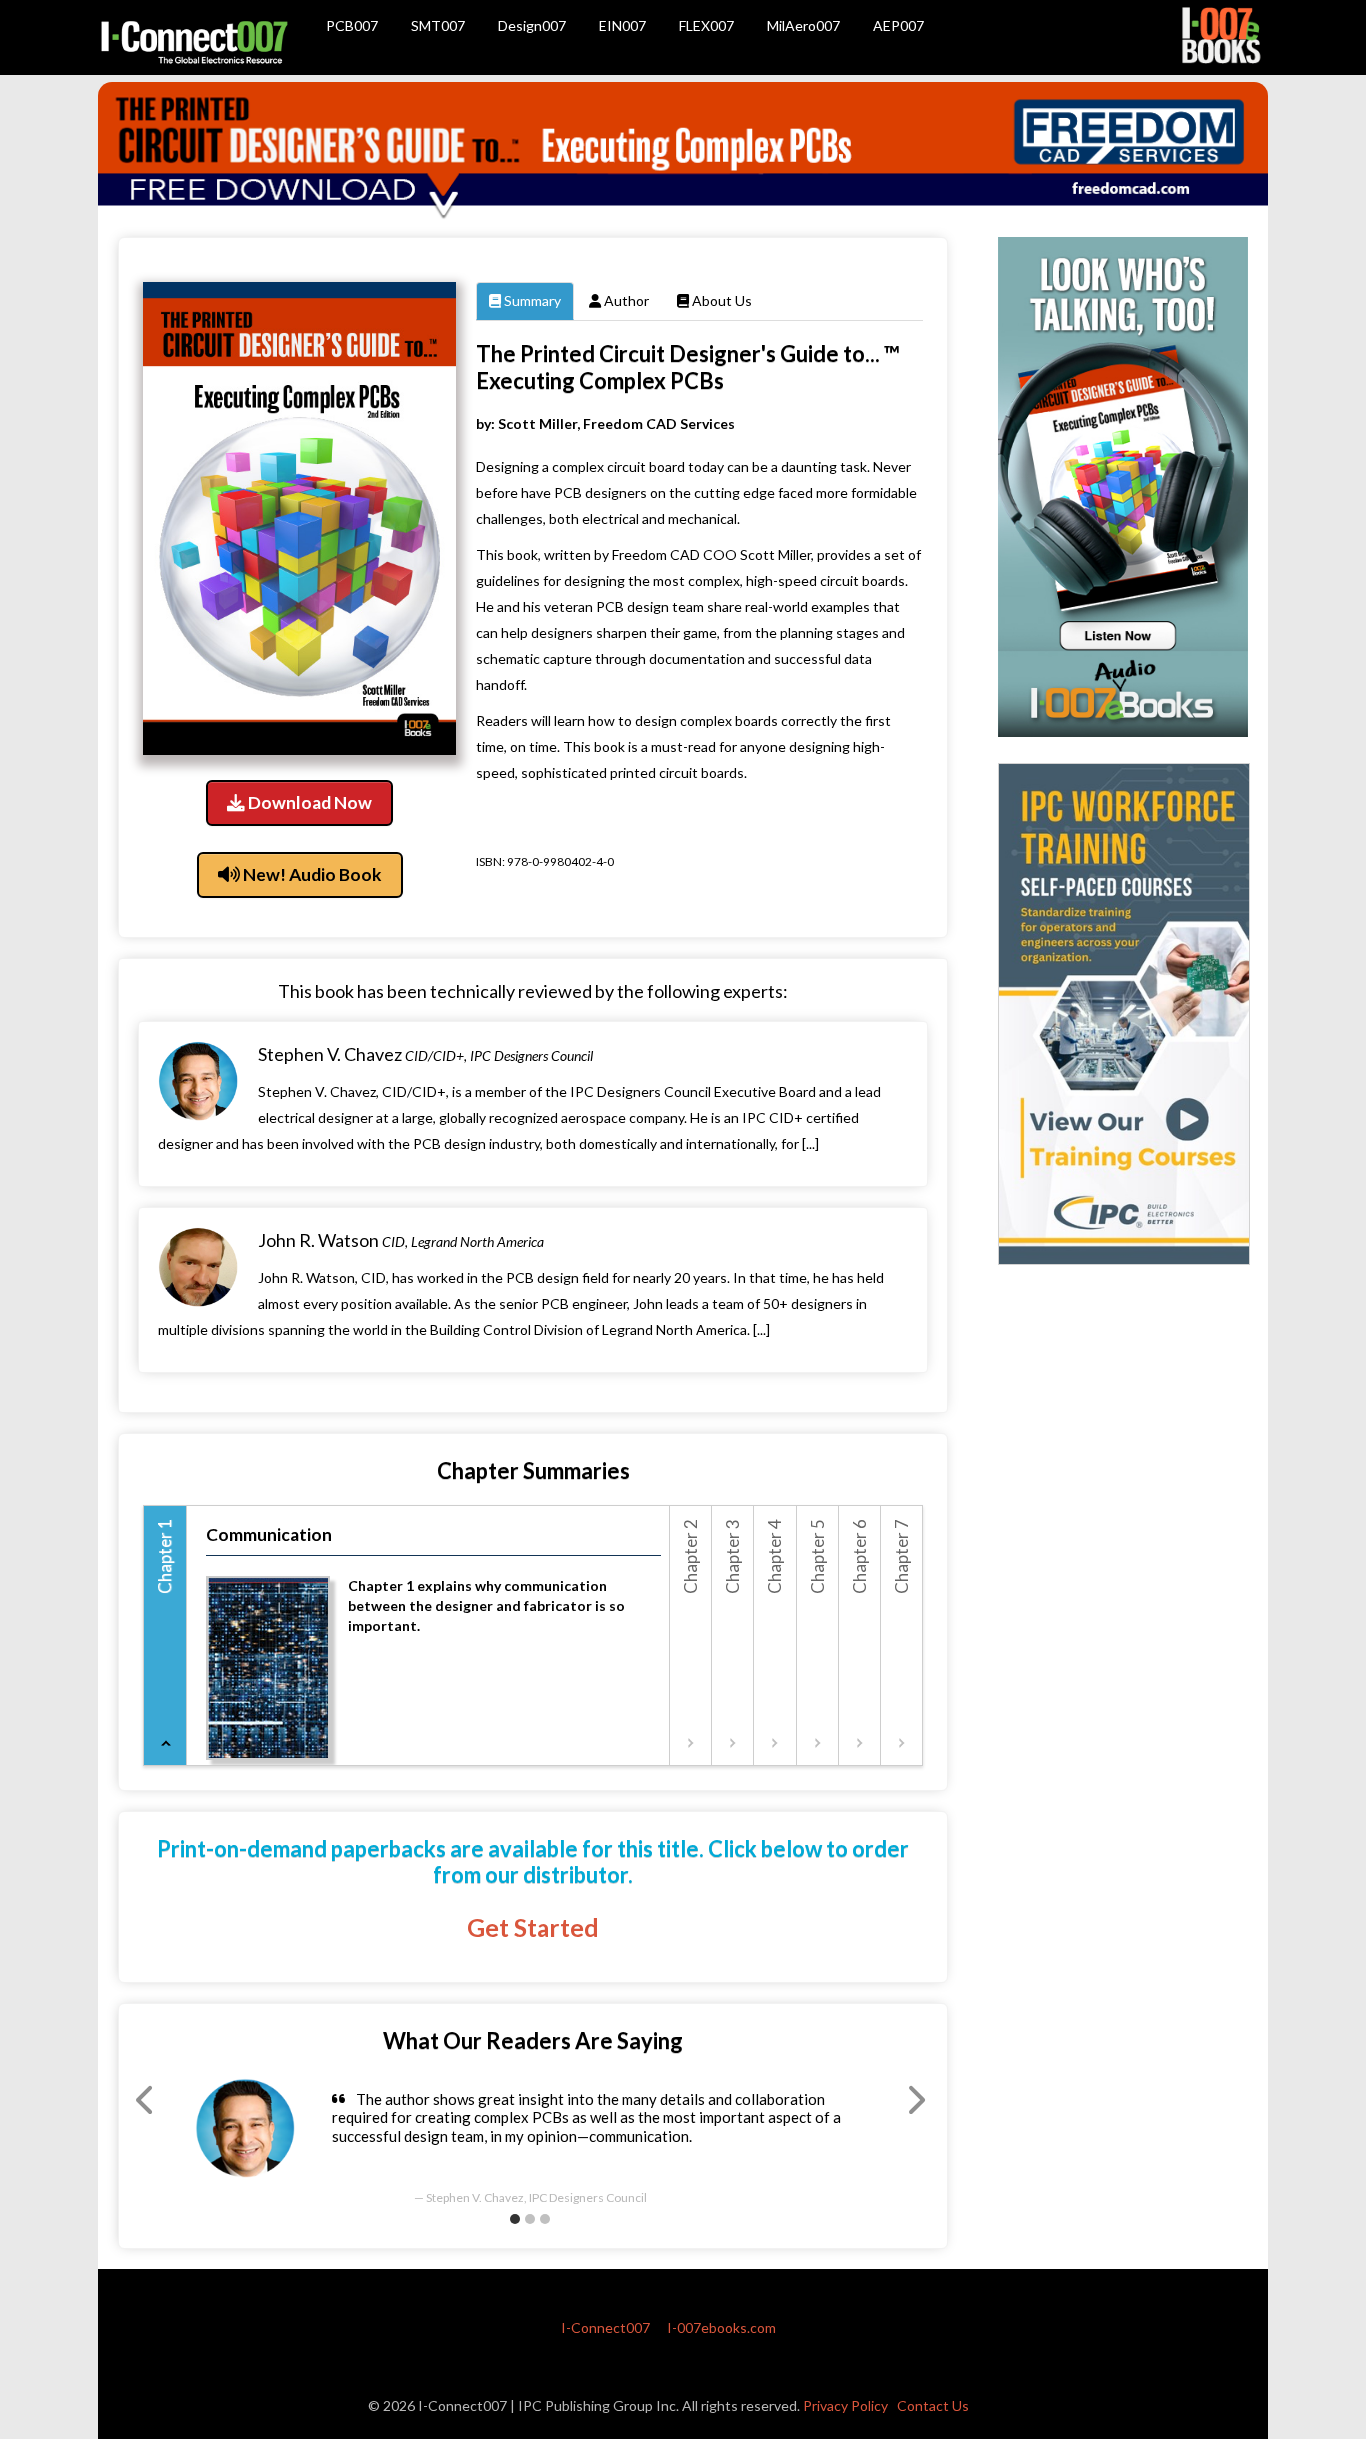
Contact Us (933, 2405)
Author (625, 300)
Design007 (532, 25)
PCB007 (352, 25)
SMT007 (438, 25)
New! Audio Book (311, 874)
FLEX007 (706, 25)
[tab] (165, 1635)
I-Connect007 (605, 2327)
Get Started (533, 1927)
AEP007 (898, 25)
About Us (720, 300)
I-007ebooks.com (721, 2327)
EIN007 (622, 25)
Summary (531, 300)
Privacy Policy (845, 2405)
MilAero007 (803, 25)
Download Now (308, 802)
